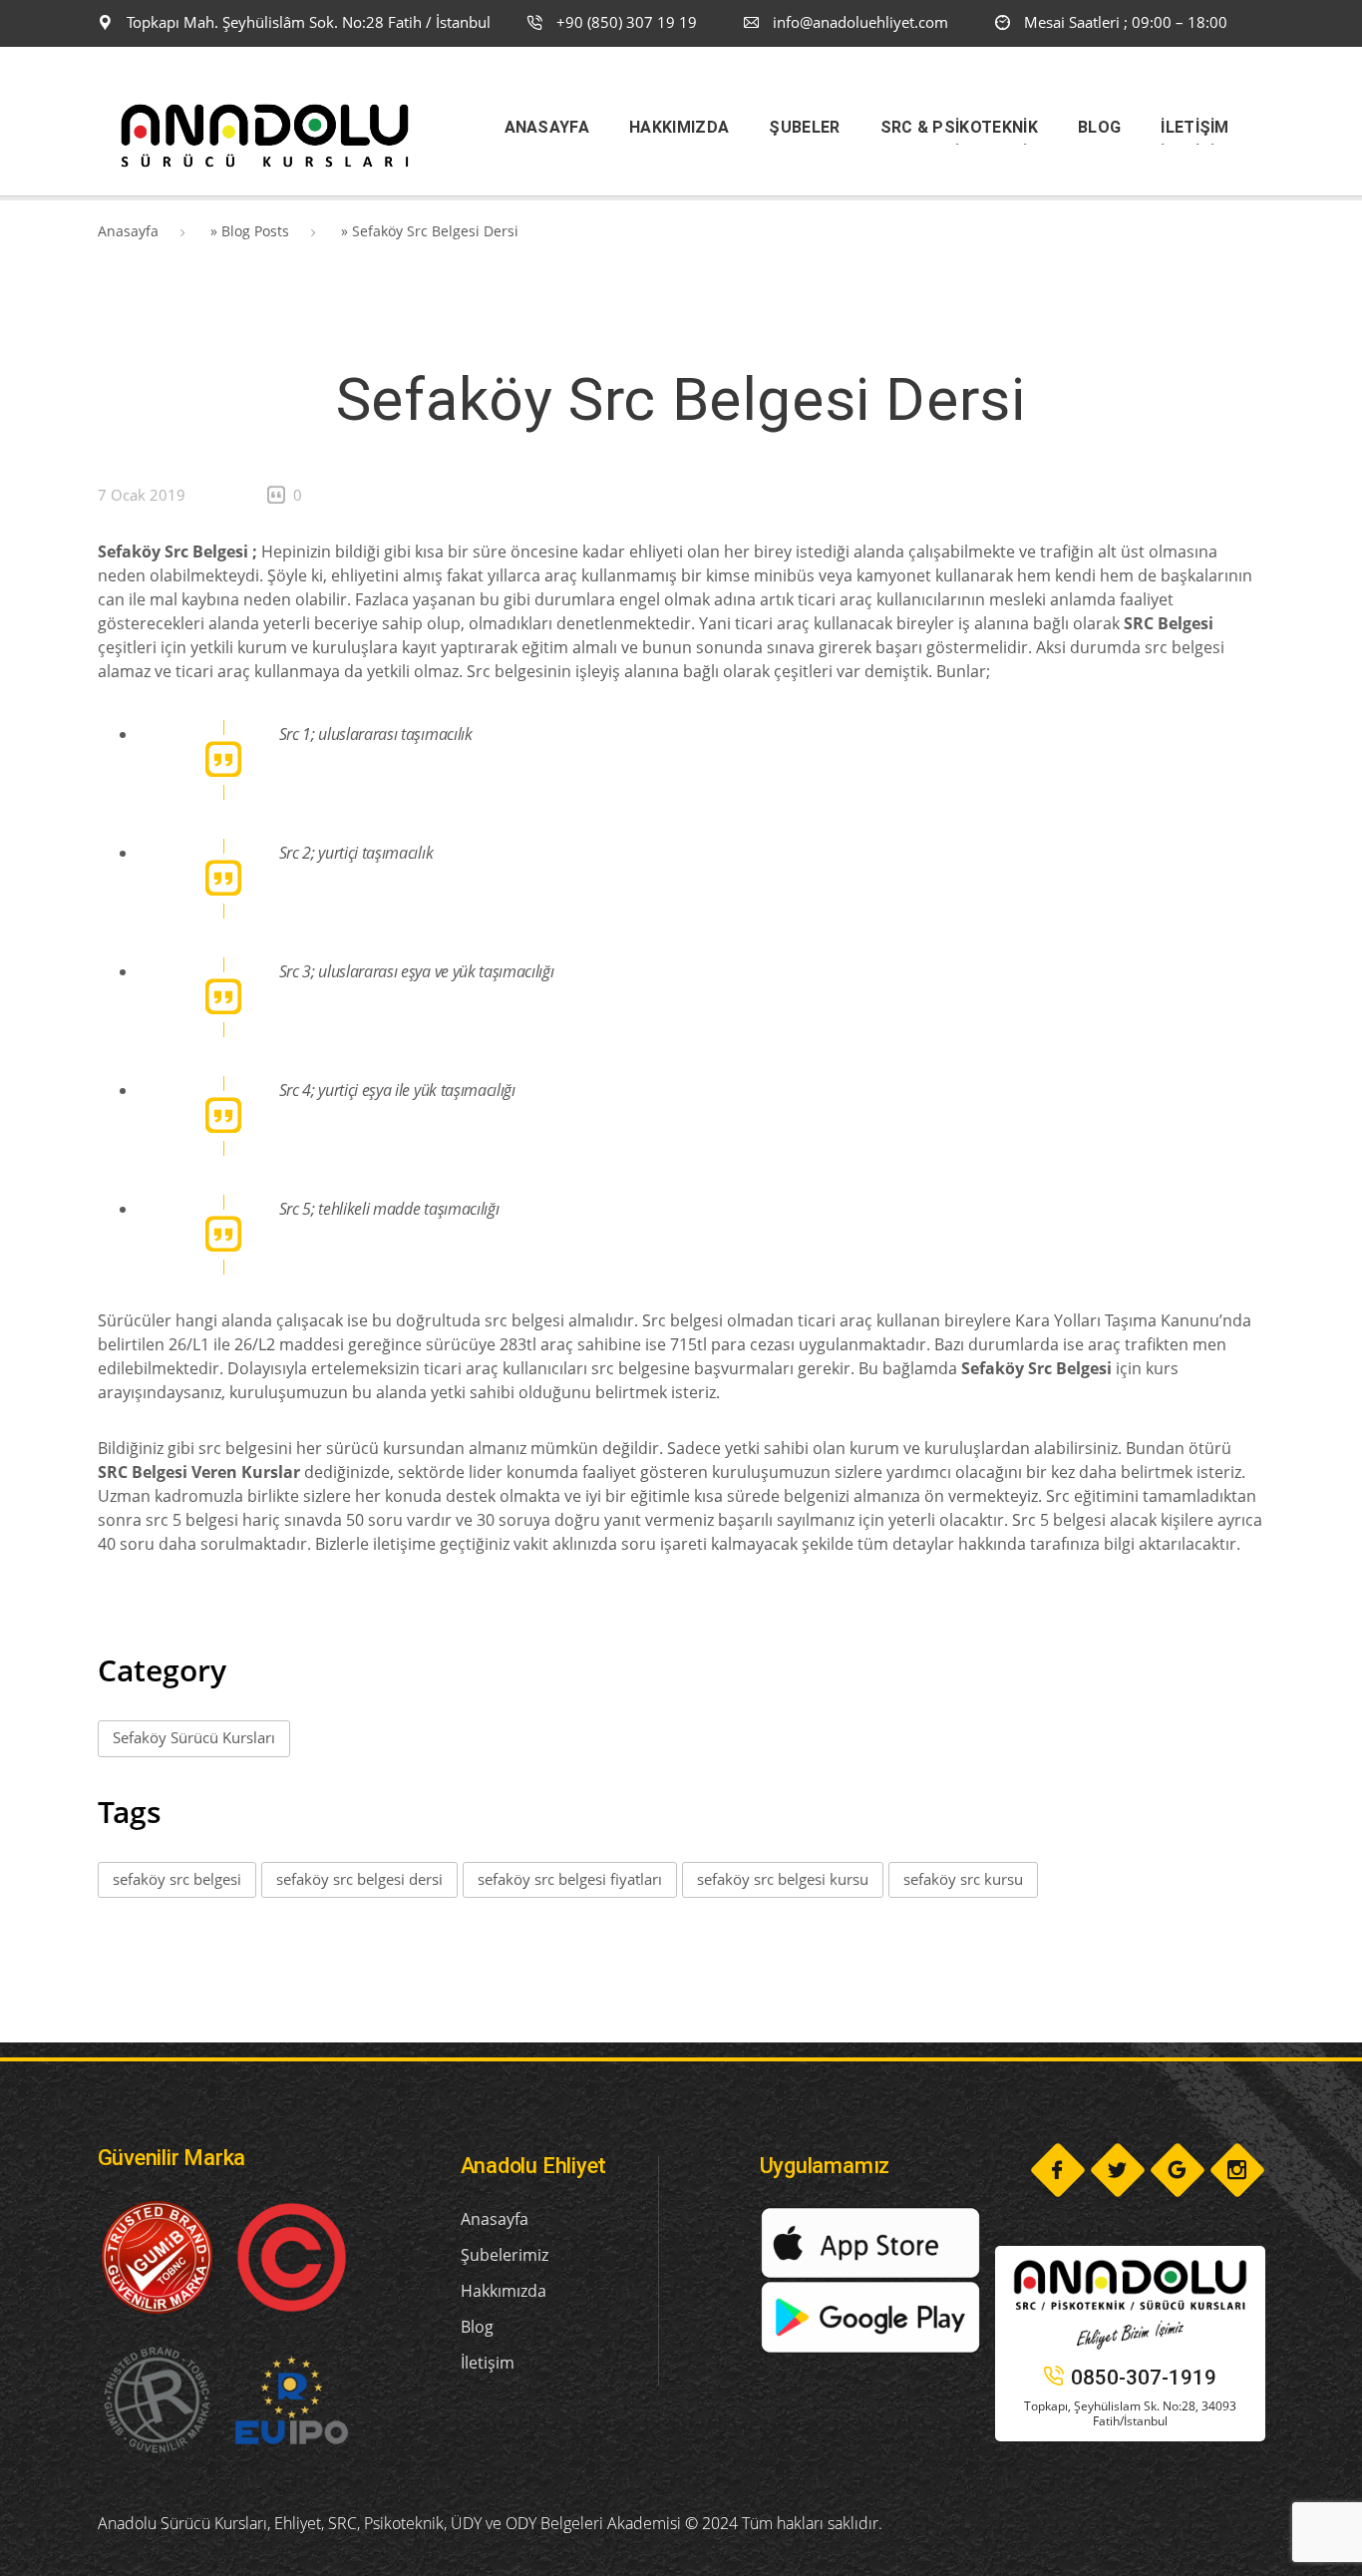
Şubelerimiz (505, 2255)
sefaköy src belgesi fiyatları (570, 1879)
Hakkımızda (504, 2291)
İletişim (488, 2363)
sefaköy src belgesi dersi (359, 1879)
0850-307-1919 (1144, 2378)
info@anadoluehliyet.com (860, 22)
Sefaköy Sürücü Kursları (194, 1737)
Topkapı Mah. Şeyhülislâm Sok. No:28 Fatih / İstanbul (307, 22)
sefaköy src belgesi (177, 1879)
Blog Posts (255, 231)
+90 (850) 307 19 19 (625, 22)
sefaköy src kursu (963, 1879)
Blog (477, 2327)
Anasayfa (128, 231)
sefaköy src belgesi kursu (783, 1879)
